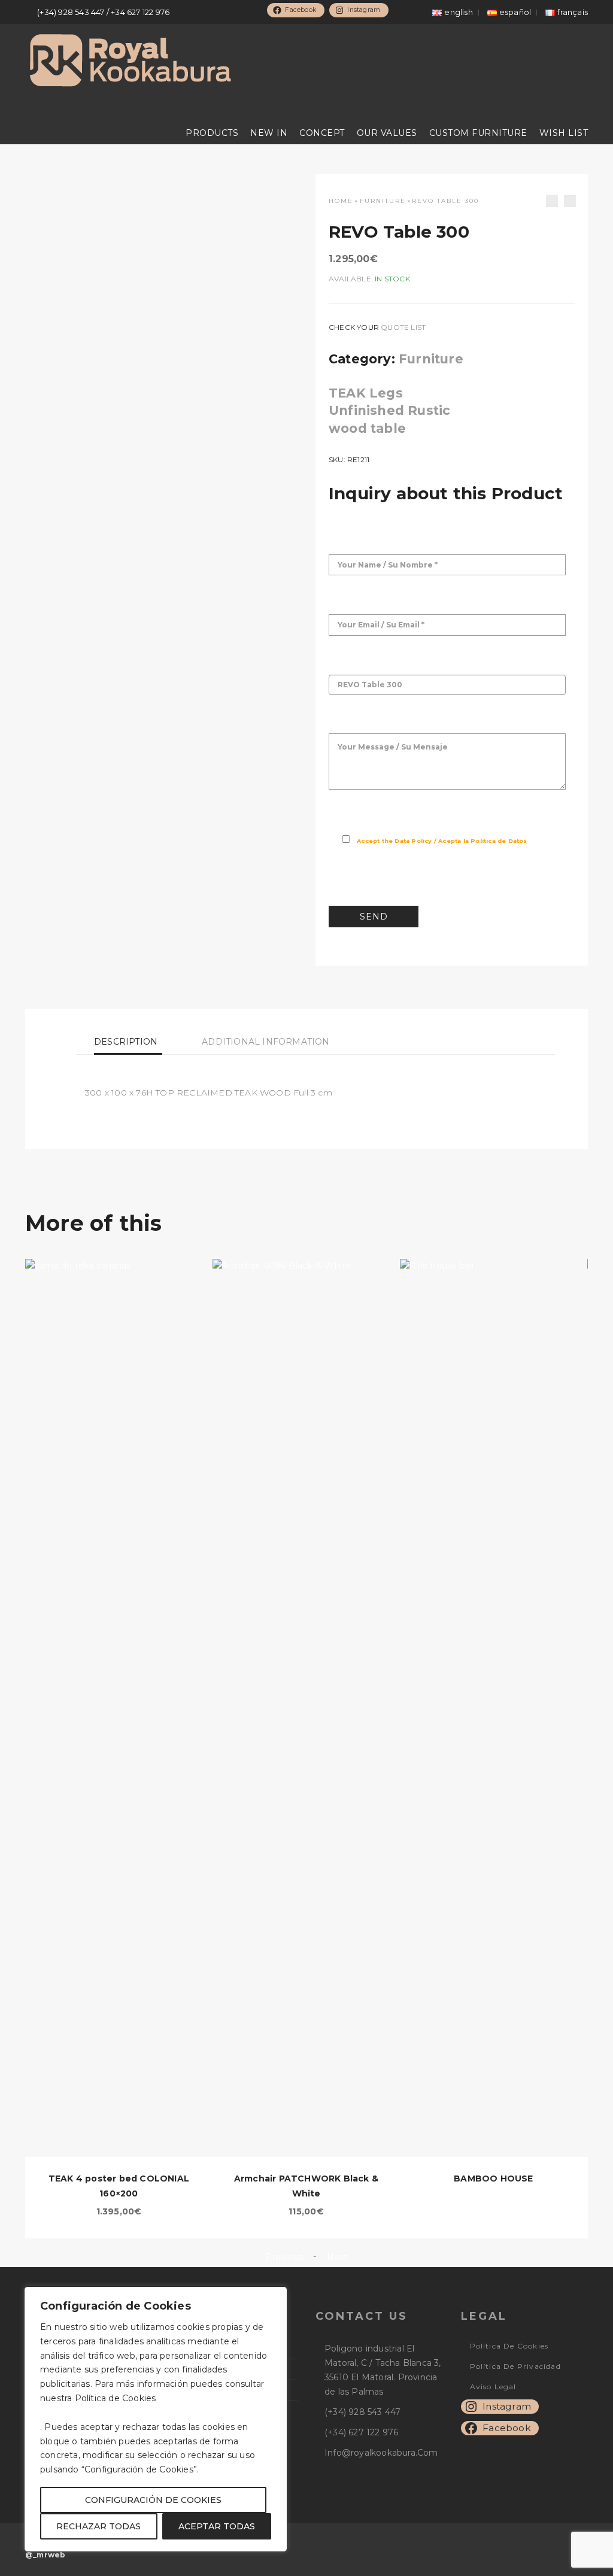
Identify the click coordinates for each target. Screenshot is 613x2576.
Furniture (383, 201)
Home (341, 201)
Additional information (265, 1042)
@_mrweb (45, 2555)
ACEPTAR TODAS (217, 2526)
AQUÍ (170, 2398)
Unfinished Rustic (389, 410)
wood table (367, 428)
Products (212, 133)
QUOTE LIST (403, 327)
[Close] (275, 2296)
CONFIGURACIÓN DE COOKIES (153, 2500)
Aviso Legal (493, 2387)
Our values (387, 133)
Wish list (564, 133)
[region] (156, 2419)
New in (269, 133)
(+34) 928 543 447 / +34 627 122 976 (103, 12)
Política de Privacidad (515, 2366)
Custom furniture (478, 133)
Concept (322, 133)
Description (126, 1042)
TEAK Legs (366, 393)
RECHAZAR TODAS (98, 2526)
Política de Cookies (509, 2346)
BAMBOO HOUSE (493, 2178)
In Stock (392, 279)
